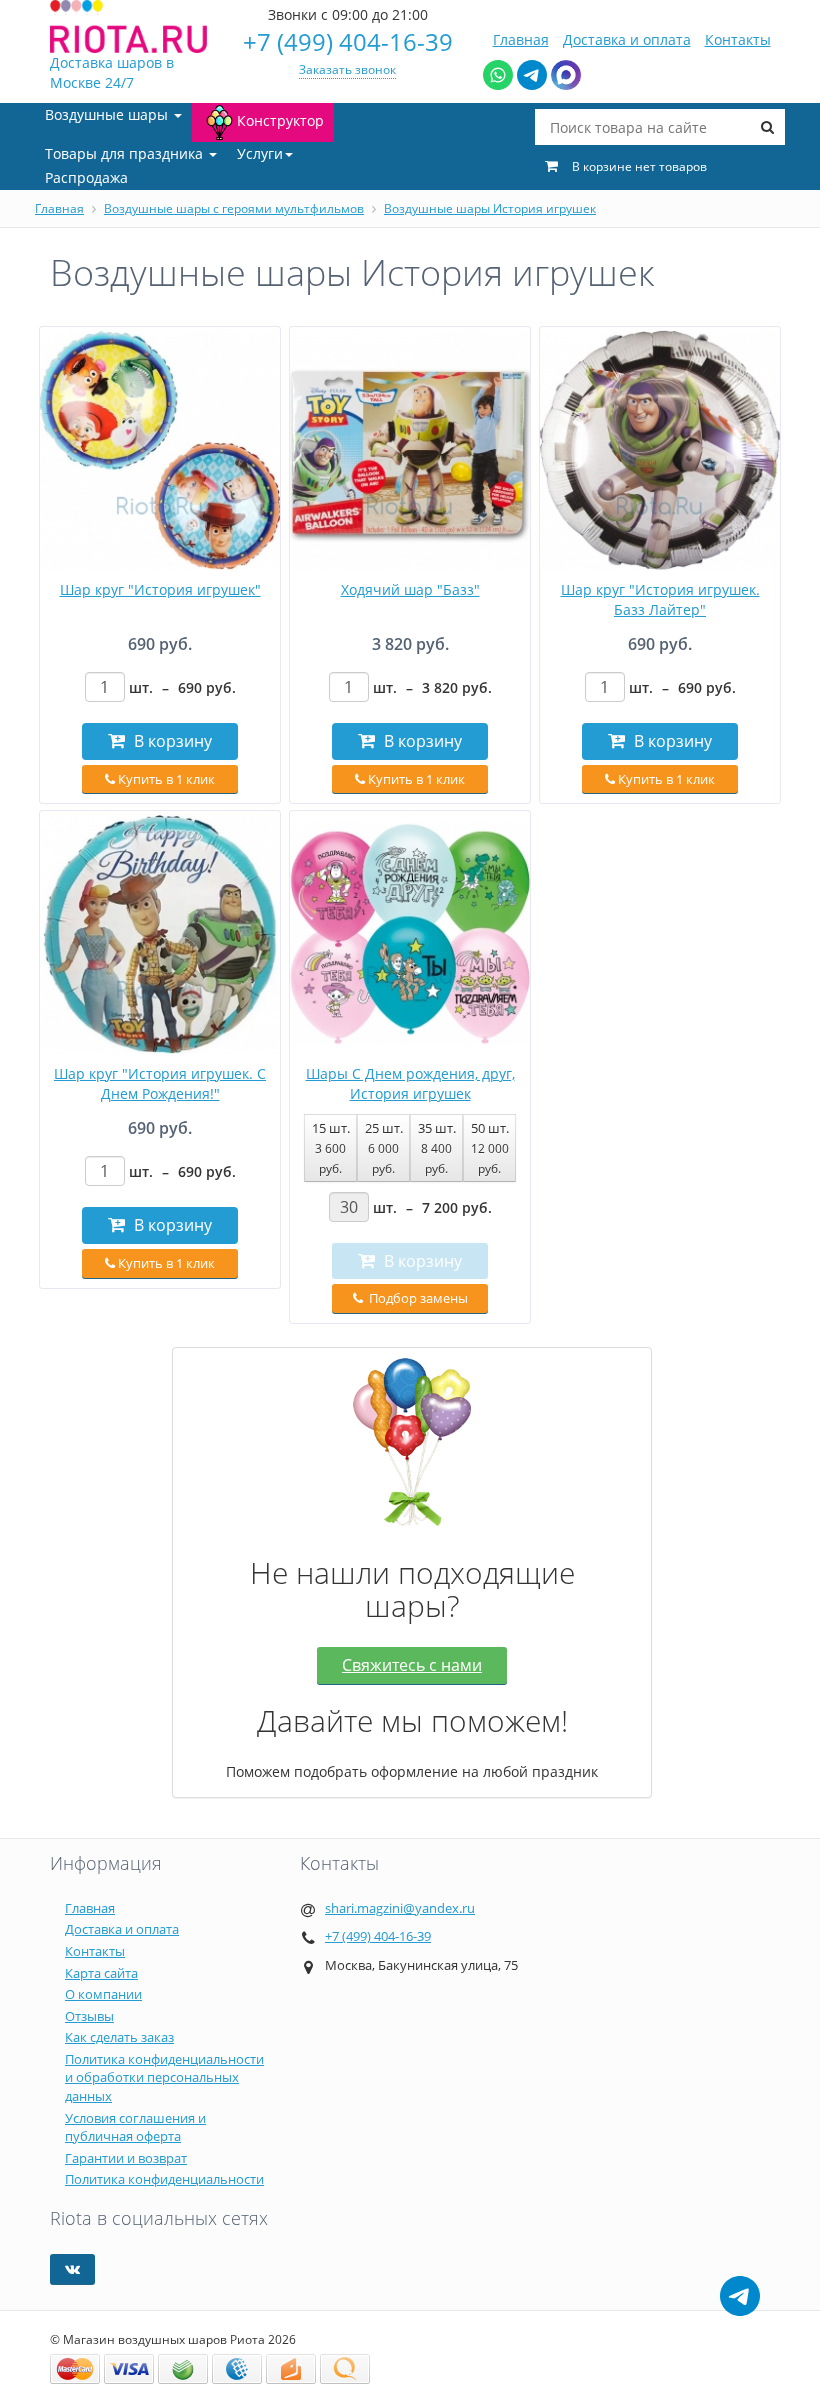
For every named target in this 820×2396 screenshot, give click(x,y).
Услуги (260, 153)
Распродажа (86, 177)
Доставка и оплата (627, 39)
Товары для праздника (126, 153)
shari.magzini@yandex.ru (400, 1908)
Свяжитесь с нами (412, 1665)
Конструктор (280, 120)
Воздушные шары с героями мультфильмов (234, 208)
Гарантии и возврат (126, 2158)
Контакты (738, 39)
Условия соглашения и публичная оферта (135, 2127)
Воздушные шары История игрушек (490, 208)
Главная (521, 39)
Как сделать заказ (119, 2037)
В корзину (171, 741)
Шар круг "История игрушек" (160, 589)
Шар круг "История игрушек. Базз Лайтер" (660, 599)
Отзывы (89, 2016)
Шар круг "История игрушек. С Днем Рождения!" (160, 1083)
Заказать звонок (347, 69)
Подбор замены (417, 1298)
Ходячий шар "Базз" (410, 589)
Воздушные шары (108, 114)
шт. (182, 687)
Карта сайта (101, 1973)
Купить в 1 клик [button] (165, 779)
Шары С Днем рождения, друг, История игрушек (410, 1083)
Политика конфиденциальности (164, 2179)
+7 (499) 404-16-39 (348, 41)
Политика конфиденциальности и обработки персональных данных (164, 2077)
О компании (103, 1994)
